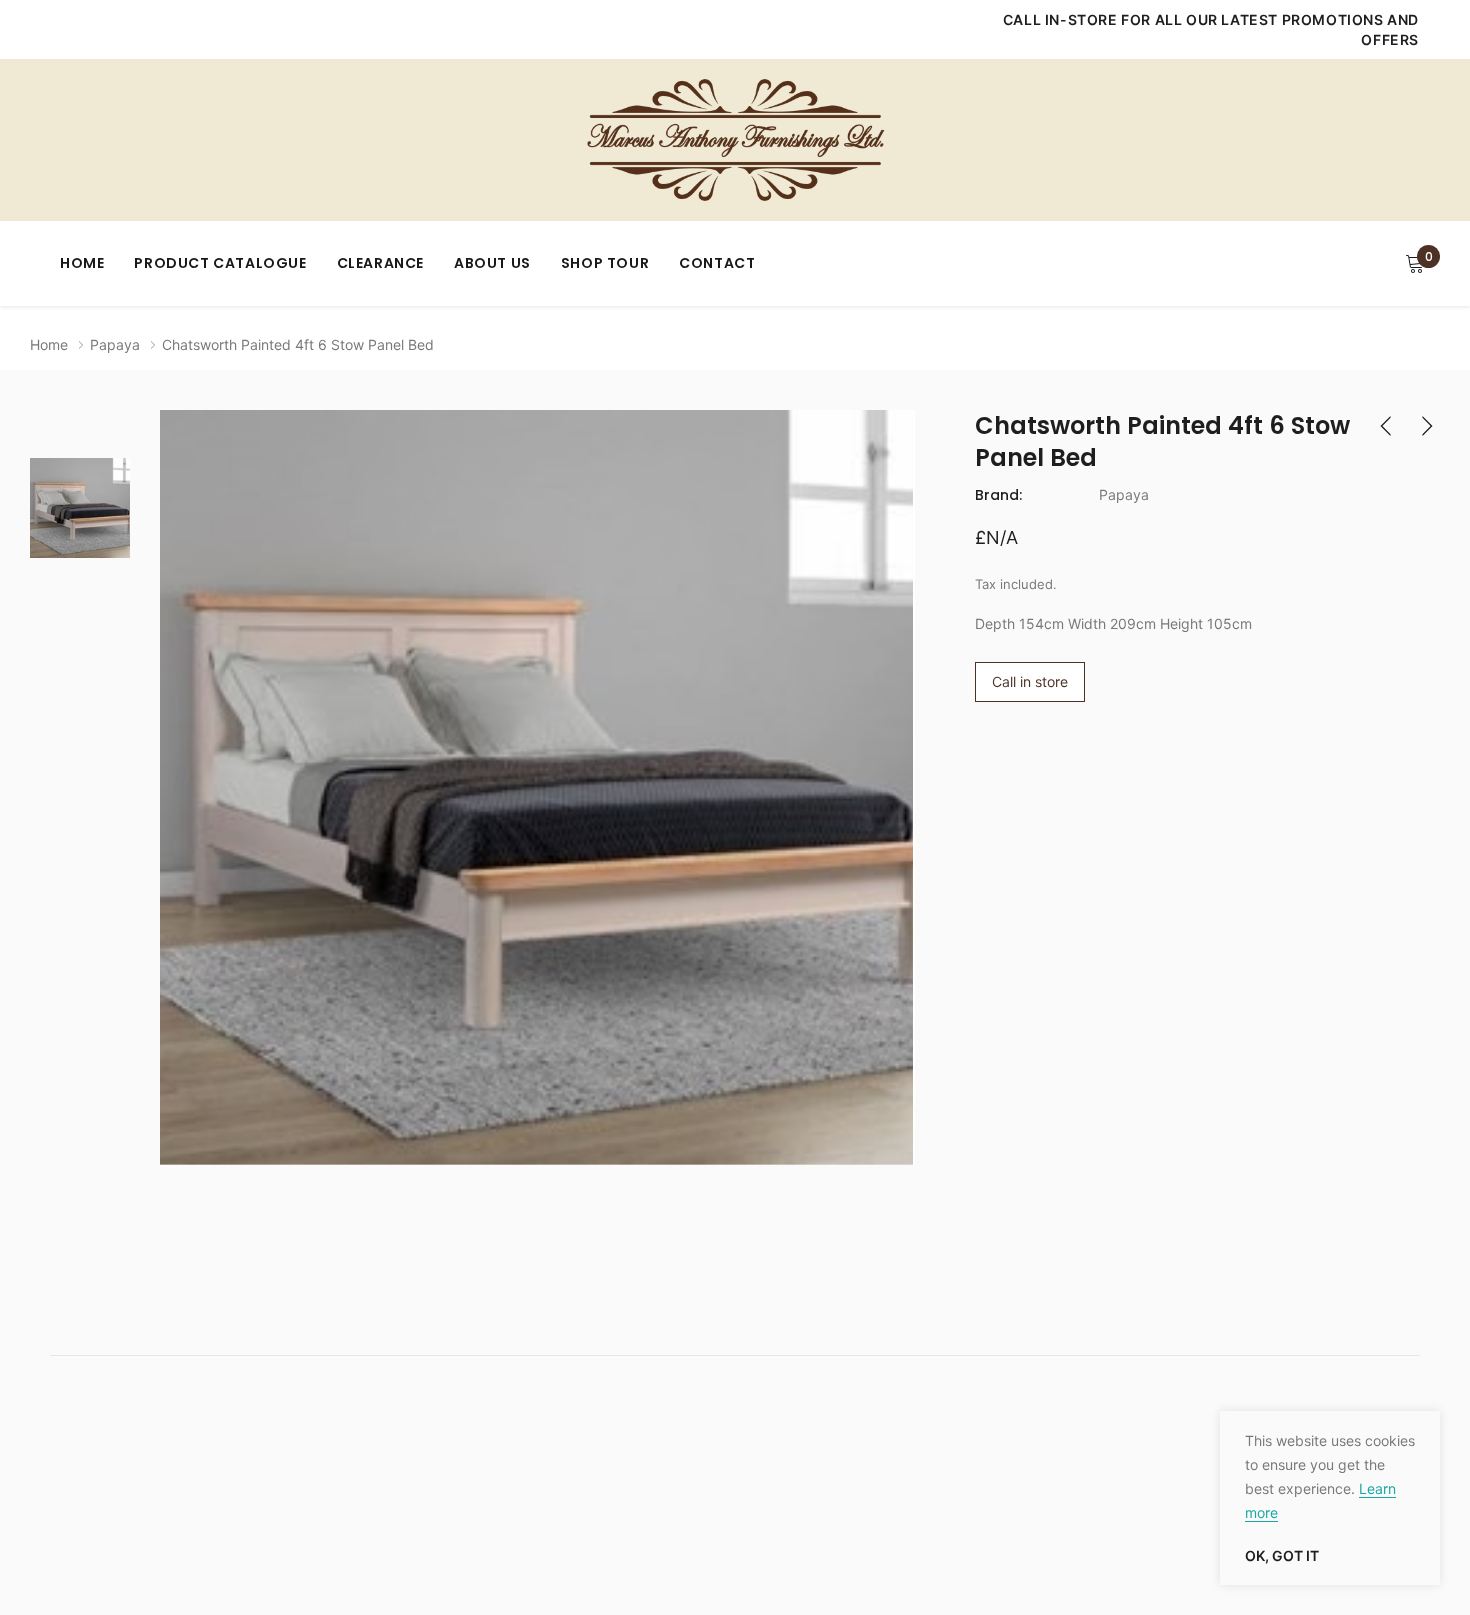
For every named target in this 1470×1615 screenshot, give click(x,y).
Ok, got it (1282, 1556)
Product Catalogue (220, 263)
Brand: (998, 495)
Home (82, 263)
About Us (492, 263)
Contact (717, 263)
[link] (80, 508)
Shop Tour (605, 263)
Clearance (380, 263)
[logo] (735, 140)
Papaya (115, 344)
